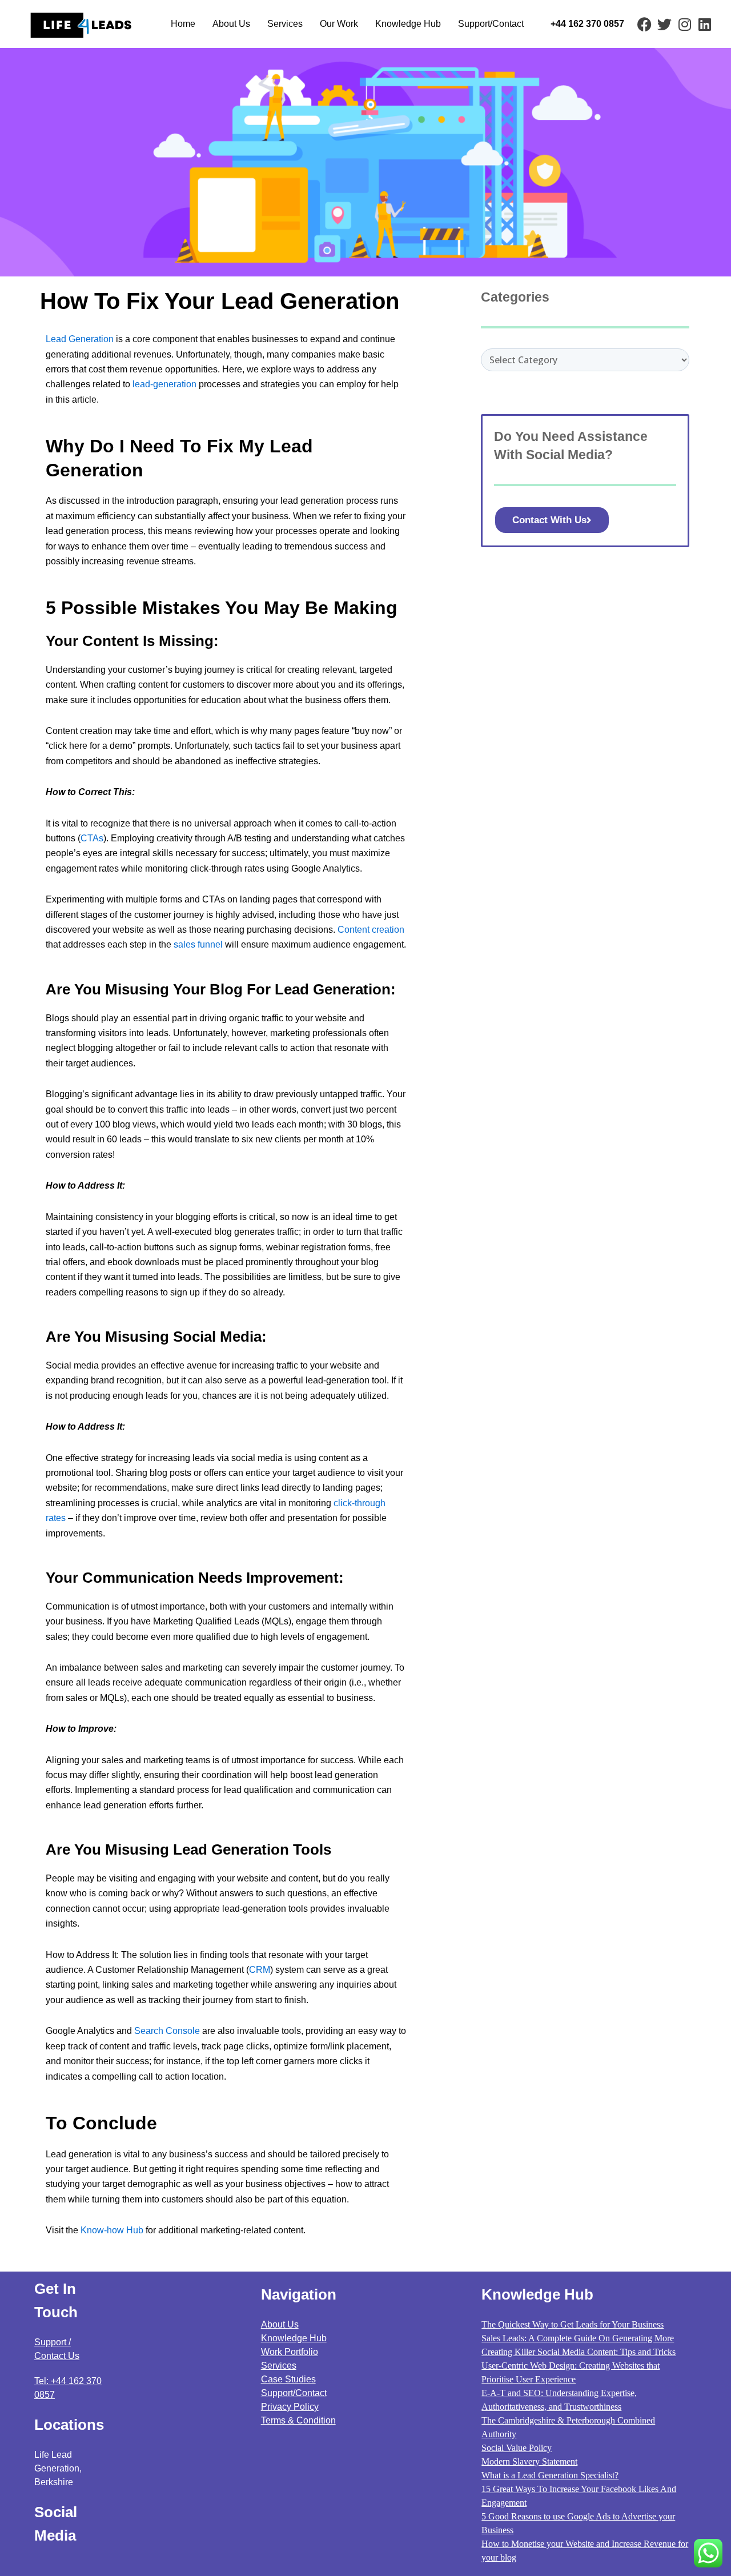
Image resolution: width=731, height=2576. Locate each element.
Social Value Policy (517, 2448)
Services (285, 24)
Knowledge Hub (408, 24)
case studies (288, 2379)
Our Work (339, 24)
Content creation (371, 930)
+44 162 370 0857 (587, 24)
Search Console (168, 2031)
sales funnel (198, 944)
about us (231, 24)
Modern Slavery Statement (529, 2461)
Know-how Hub (112, 2230)
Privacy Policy (290, 2407)
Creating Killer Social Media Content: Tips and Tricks (579, 2352)
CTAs (92, 838)
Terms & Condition (298, 2420)
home (183, 24)
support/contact (491, 24)
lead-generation (164, 384)
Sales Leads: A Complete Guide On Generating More (578, 2338)
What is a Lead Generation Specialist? (550, 2475)
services (279, 2366)
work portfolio (290, 2352)
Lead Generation (80, 339)
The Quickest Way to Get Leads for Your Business (573, 2324)
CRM (260, 1970)
